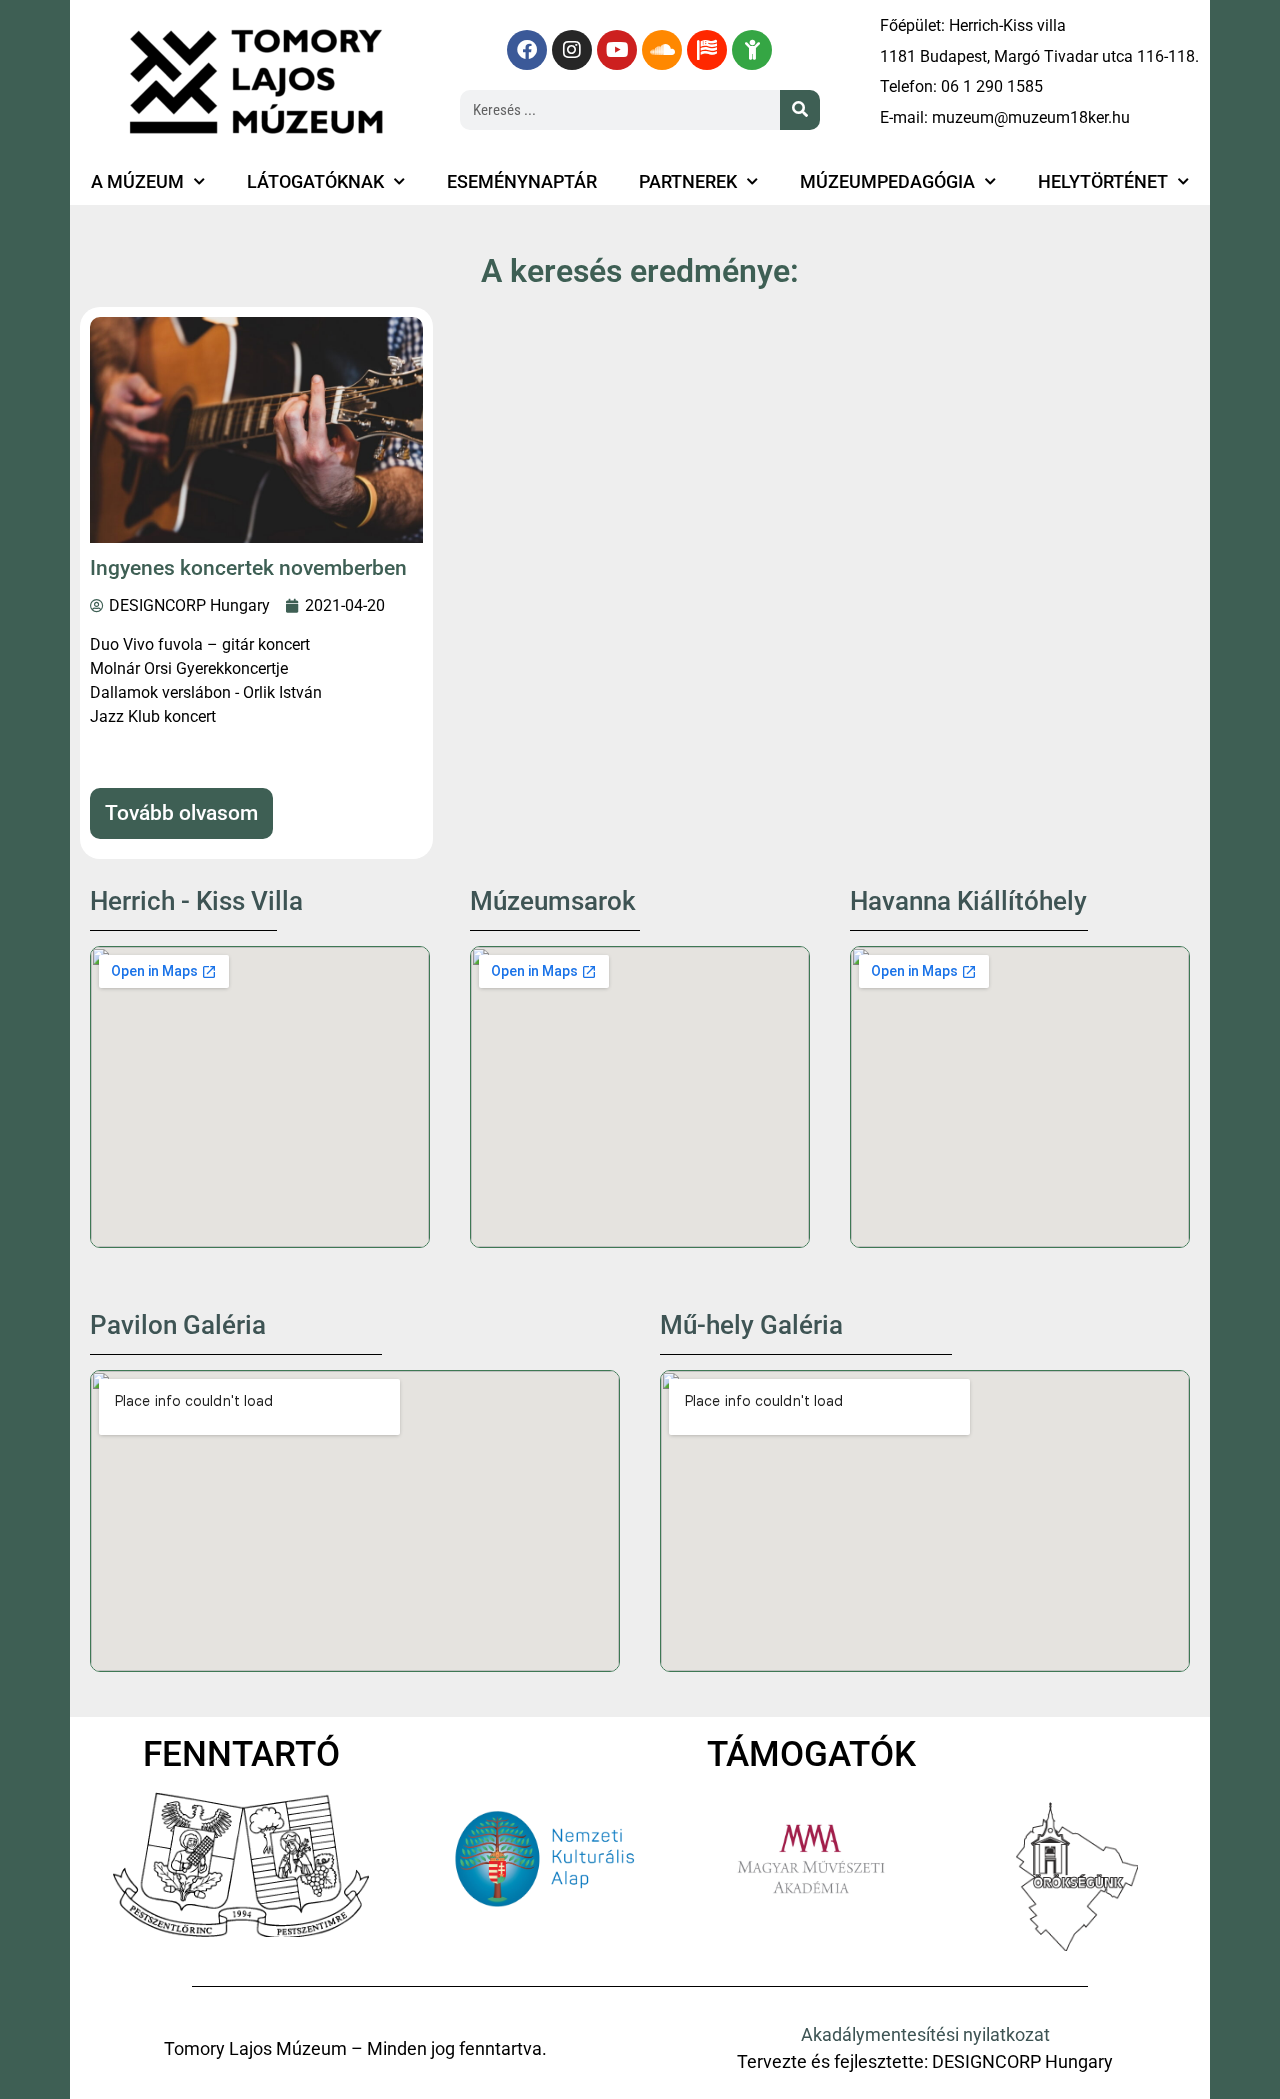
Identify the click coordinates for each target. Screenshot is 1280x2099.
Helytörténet (1103, 182)
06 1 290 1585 (992, 86)
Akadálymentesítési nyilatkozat (925, 2035)
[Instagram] (572, 50)
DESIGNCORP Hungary (1022, 2062)
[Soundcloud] (662, 50)
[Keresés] (800, 110)
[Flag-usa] (707, 50)
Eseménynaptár (522, 182)
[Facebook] (527, 50)
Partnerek (688, 182)
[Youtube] (617, 50)
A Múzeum (137, 182)
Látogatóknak (315, 182)
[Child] (752, 50)
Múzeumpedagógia (887, 182)
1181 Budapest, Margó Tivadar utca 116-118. (1039, 56)
